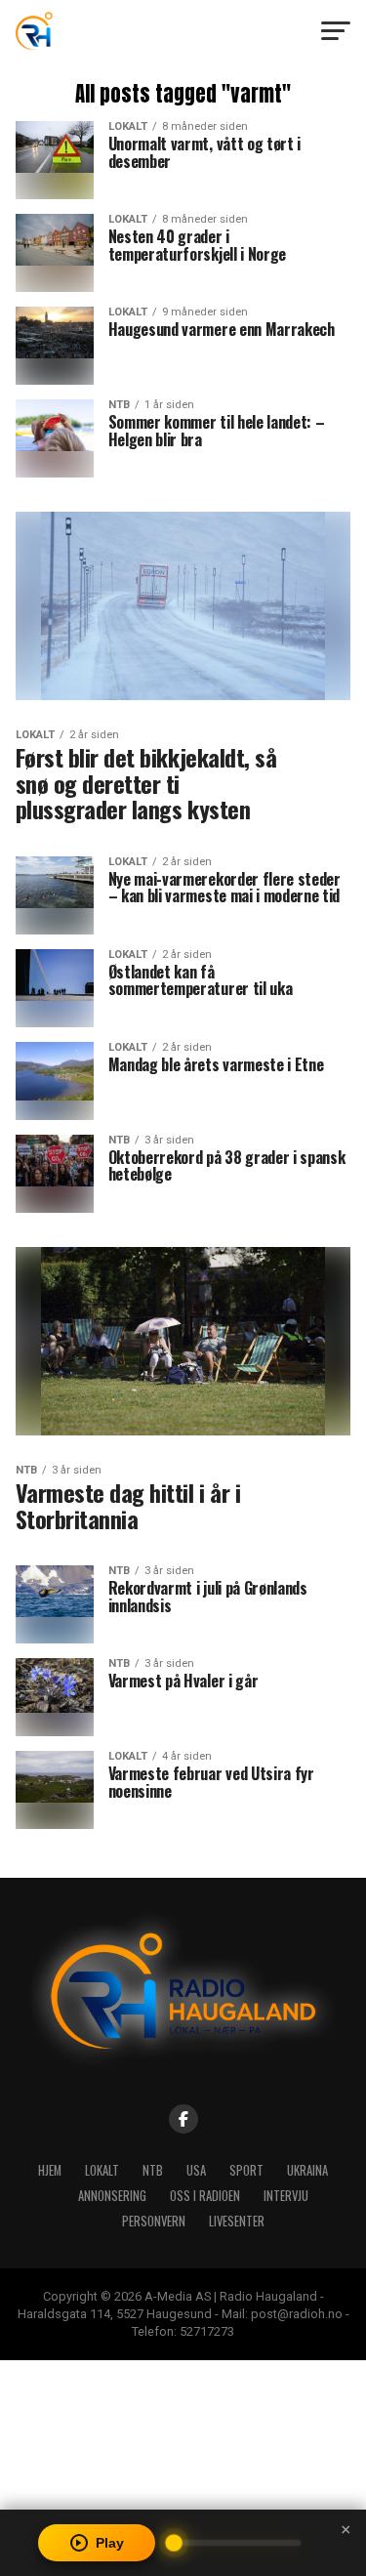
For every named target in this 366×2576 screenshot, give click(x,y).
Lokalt (102, 2170)
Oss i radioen (205, 2196)
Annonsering (112, 2196)
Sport (246, 2170)
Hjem (50, 2170)
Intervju (286, 2196)
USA (196, 2170)
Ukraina (307, 2170)
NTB (153, 2170)
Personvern (154, 2221)
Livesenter (237, 2221)
